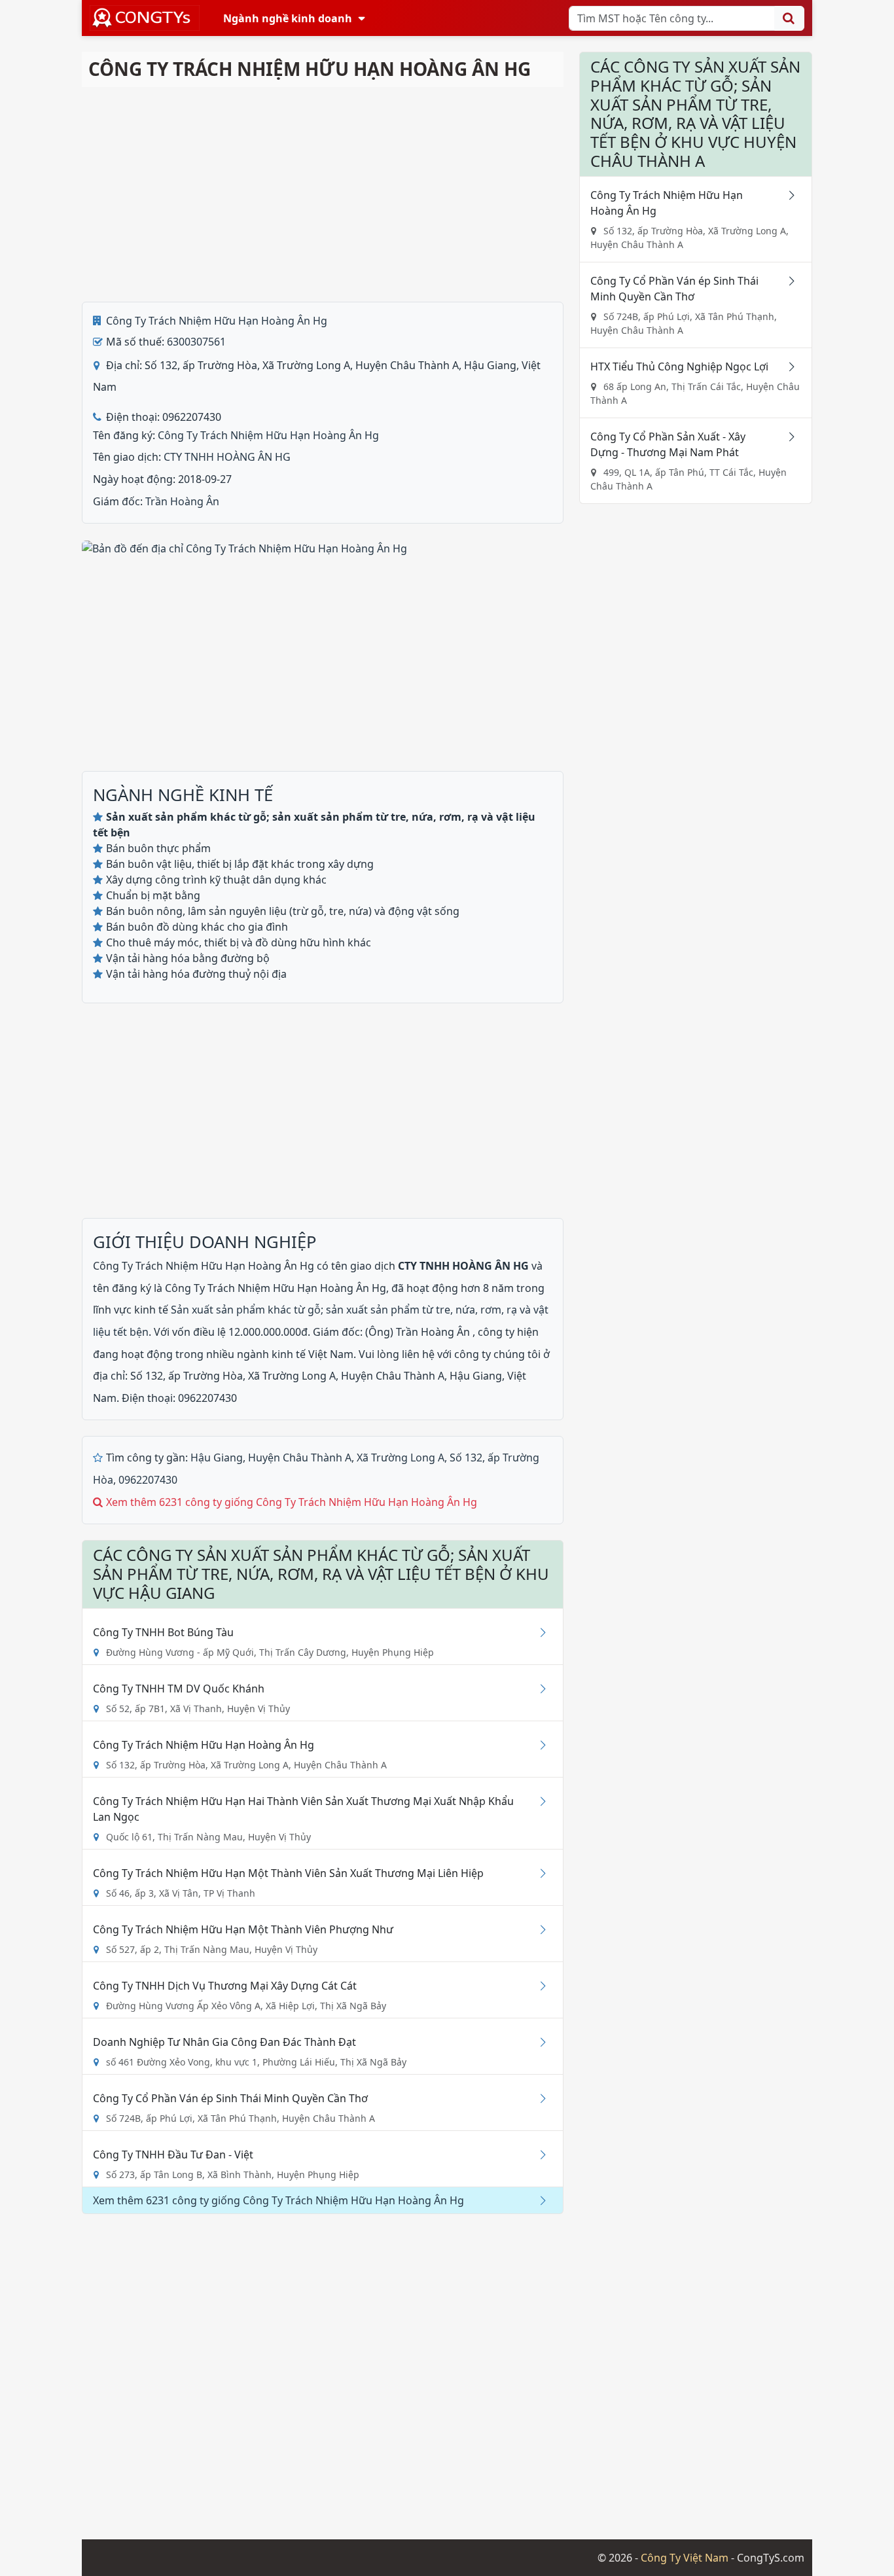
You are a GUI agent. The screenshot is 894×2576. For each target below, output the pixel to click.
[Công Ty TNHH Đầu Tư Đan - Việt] (538, 2155)
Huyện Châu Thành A (300, 1458)
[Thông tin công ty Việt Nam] (145, 18)
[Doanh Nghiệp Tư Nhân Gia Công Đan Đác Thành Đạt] (538, 2042)
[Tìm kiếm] (789, 18)
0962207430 (148, 1480)
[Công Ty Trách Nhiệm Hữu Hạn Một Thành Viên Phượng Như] (538, 1929)
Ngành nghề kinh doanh (288, 18)
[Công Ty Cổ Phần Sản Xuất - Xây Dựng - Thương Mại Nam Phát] (787, 437)
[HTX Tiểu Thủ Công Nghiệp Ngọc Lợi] (787, 367)
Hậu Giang (217, 1458)
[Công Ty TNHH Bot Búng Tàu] (538, 1632)
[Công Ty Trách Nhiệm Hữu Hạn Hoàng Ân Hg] (538, 1745)
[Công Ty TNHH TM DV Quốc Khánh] (538, 1689)
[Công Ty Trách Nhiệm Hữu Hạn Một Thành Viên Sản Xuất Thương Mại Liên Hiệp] (538, 1873)
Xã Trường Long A (401, 1458)
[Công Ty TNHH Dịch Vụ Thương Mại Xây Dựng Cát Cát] (538, 1986)
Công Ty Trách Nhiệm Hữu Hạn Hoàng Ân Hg (217, 321)
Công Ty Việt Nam (685, 2558)
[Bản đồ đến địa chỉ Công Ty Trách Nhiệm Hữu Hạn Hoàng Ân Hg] (244, 547)
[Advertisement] (323, 194)
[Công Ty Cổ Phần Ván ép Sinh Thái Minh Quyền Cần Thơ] (538, 2098)
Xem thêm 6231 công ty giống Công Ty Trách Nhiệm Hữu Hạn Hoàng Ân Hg (292, 1502)
